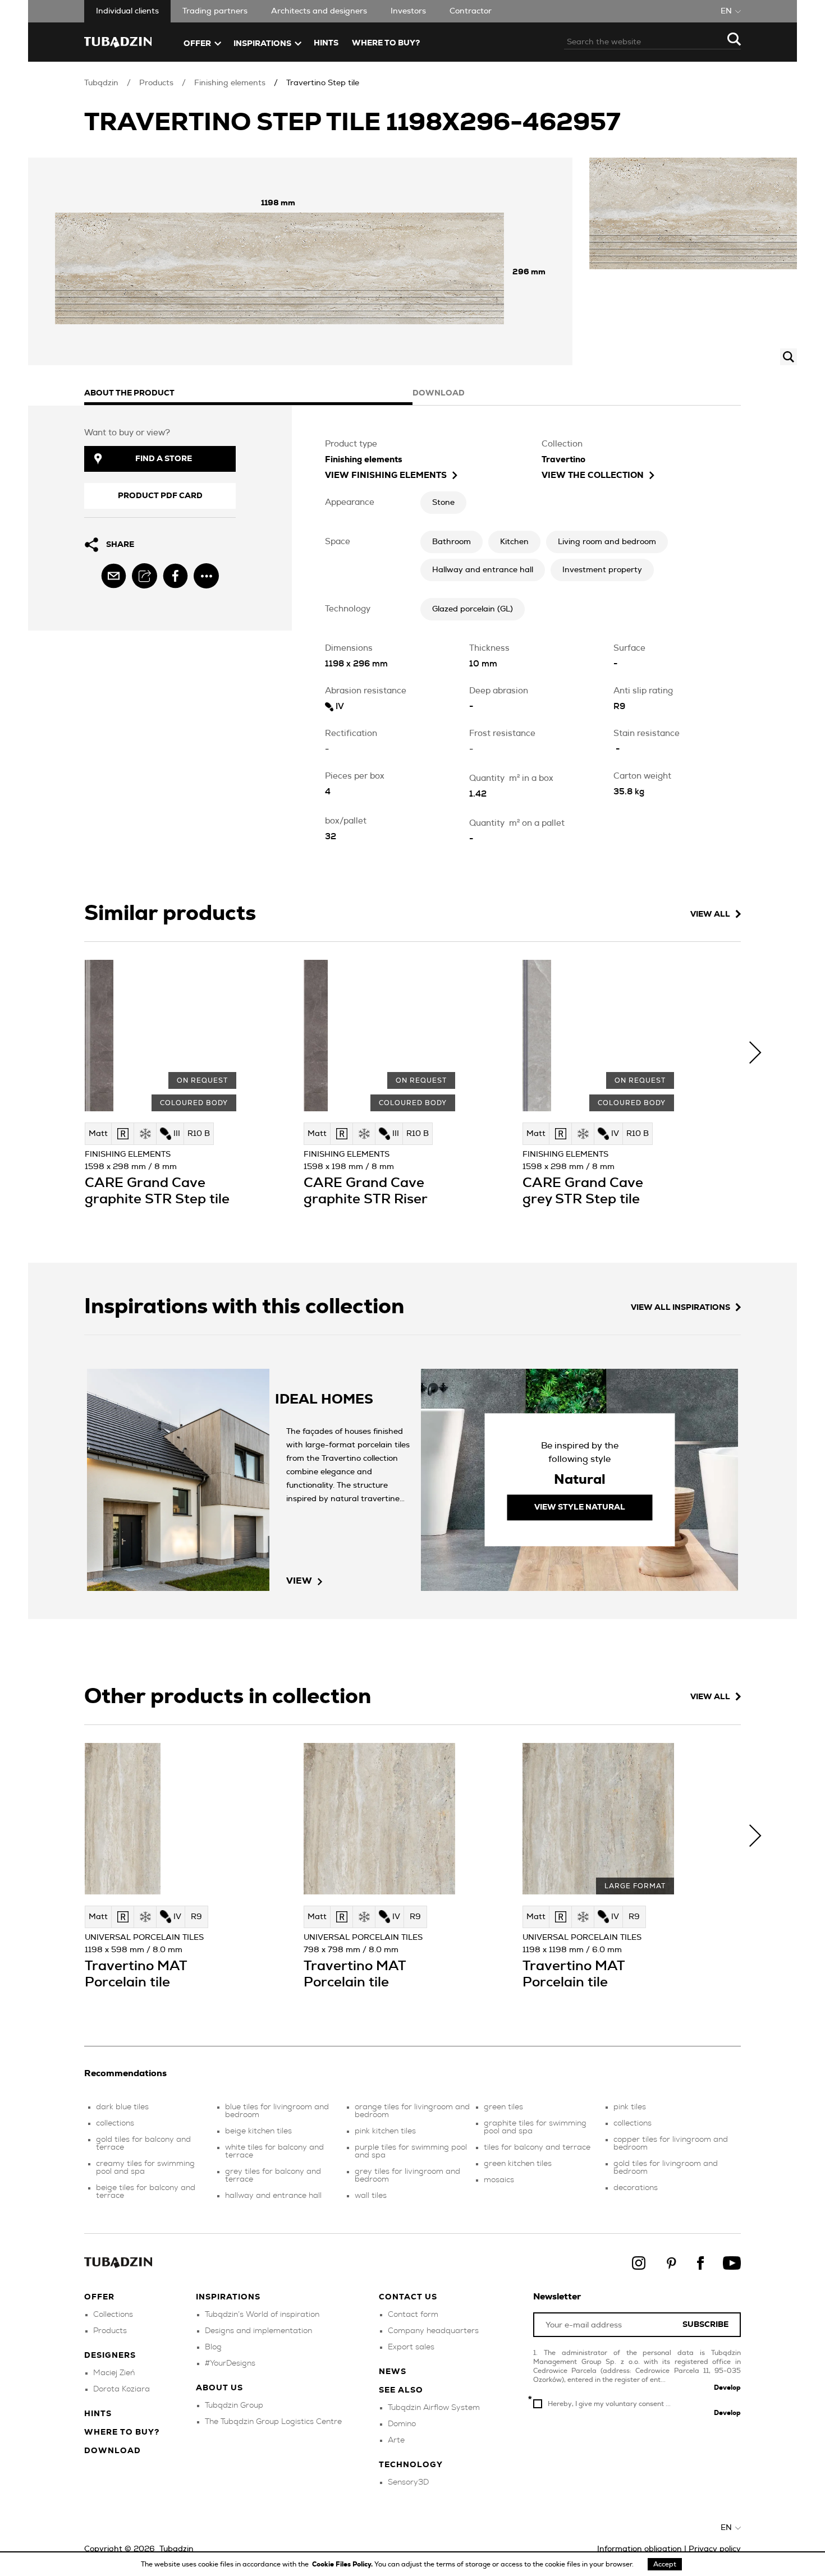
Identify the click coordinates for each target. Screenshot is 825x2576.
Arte (396, 2440)
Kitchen (514, 542)
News (393, 2372)
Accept (665, 2564)
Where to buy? (386, 43)
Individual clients (127, 11)
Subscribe (705, 2325)
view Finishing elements (386, 475)
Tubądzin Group (234, 2405)
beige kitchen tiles (258, 2131)
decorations (636, 2188)
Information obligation (640, 2549)
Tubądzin (101, 83)
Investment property (602, 570)
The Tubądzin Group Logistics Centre (273, 2422)
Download (113, 2451)
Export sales (411, 2347)
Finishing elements (230, 83)
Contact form (413, 2315)
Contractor (471, 11)
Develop (727, 2388)
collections (115, 2123)
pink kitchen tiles (385, 2131)
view (299, 1581)
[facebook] (175, 576)
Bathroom (452, 542)
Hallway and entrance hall (483, 570)
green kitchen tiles (518, 2164)
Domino (402, 2424)
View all (710, 914)
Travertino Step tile (323, 83)
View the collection (593, 475)
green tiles (503, 2107)
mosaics (499, 2180)
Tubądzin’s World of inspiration (262, 2315)
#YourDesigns (230, 2363)
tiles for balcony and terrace (537, 2147)
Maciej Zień (114, 2373)
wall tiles (371, 2196)
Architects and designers (319, 11)
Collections (113, 2315)
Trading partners (215, 11)
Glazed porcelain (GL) (473, 609)
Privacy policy (715, 2549)
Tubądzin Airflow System (434, 2408)
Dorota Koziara (122, 2389)
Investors (408, 11)
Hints (326, 43)
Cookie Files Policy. (343, 2564)
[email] (114, 576)
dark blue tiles (122, 2107)
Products (156, 83)
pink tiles (630, 2107)
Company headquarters (433, 2331)
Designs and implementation (258, 2331)
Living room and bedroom (607, 542)
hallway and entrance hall (273, 2196)
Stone (443, 503)
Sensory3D (408, 2482)
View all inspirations (680, 1308)
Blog (213, 2347)
